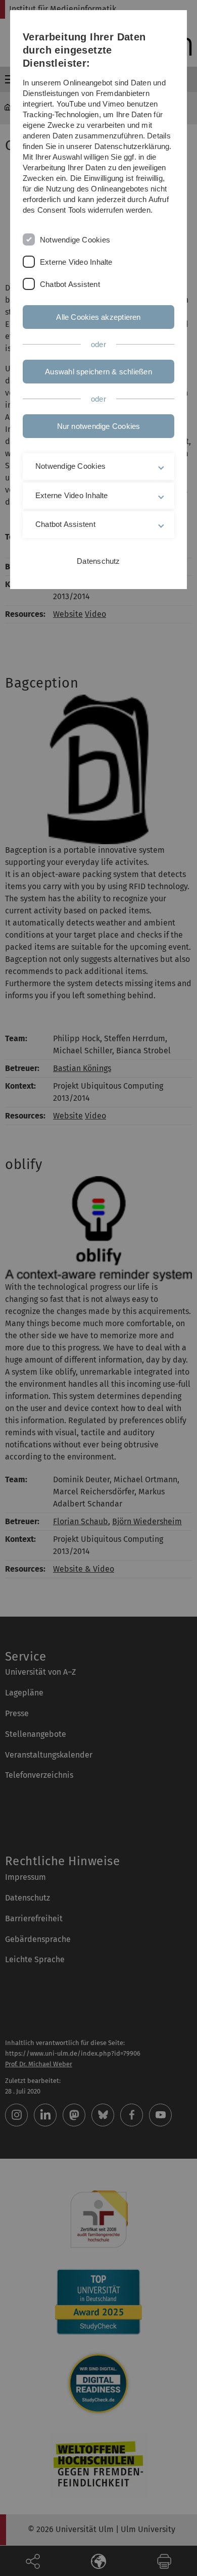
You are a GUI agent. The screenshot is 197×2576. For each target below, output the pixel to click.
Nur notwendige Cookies (99, 426)
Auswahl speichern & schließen (98, 372)
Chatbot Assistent (70, 284)
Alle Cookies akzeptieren (98, 317)
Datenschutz (98, 561)
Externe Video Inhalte (76, 262)
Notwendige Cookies (75, 240)
